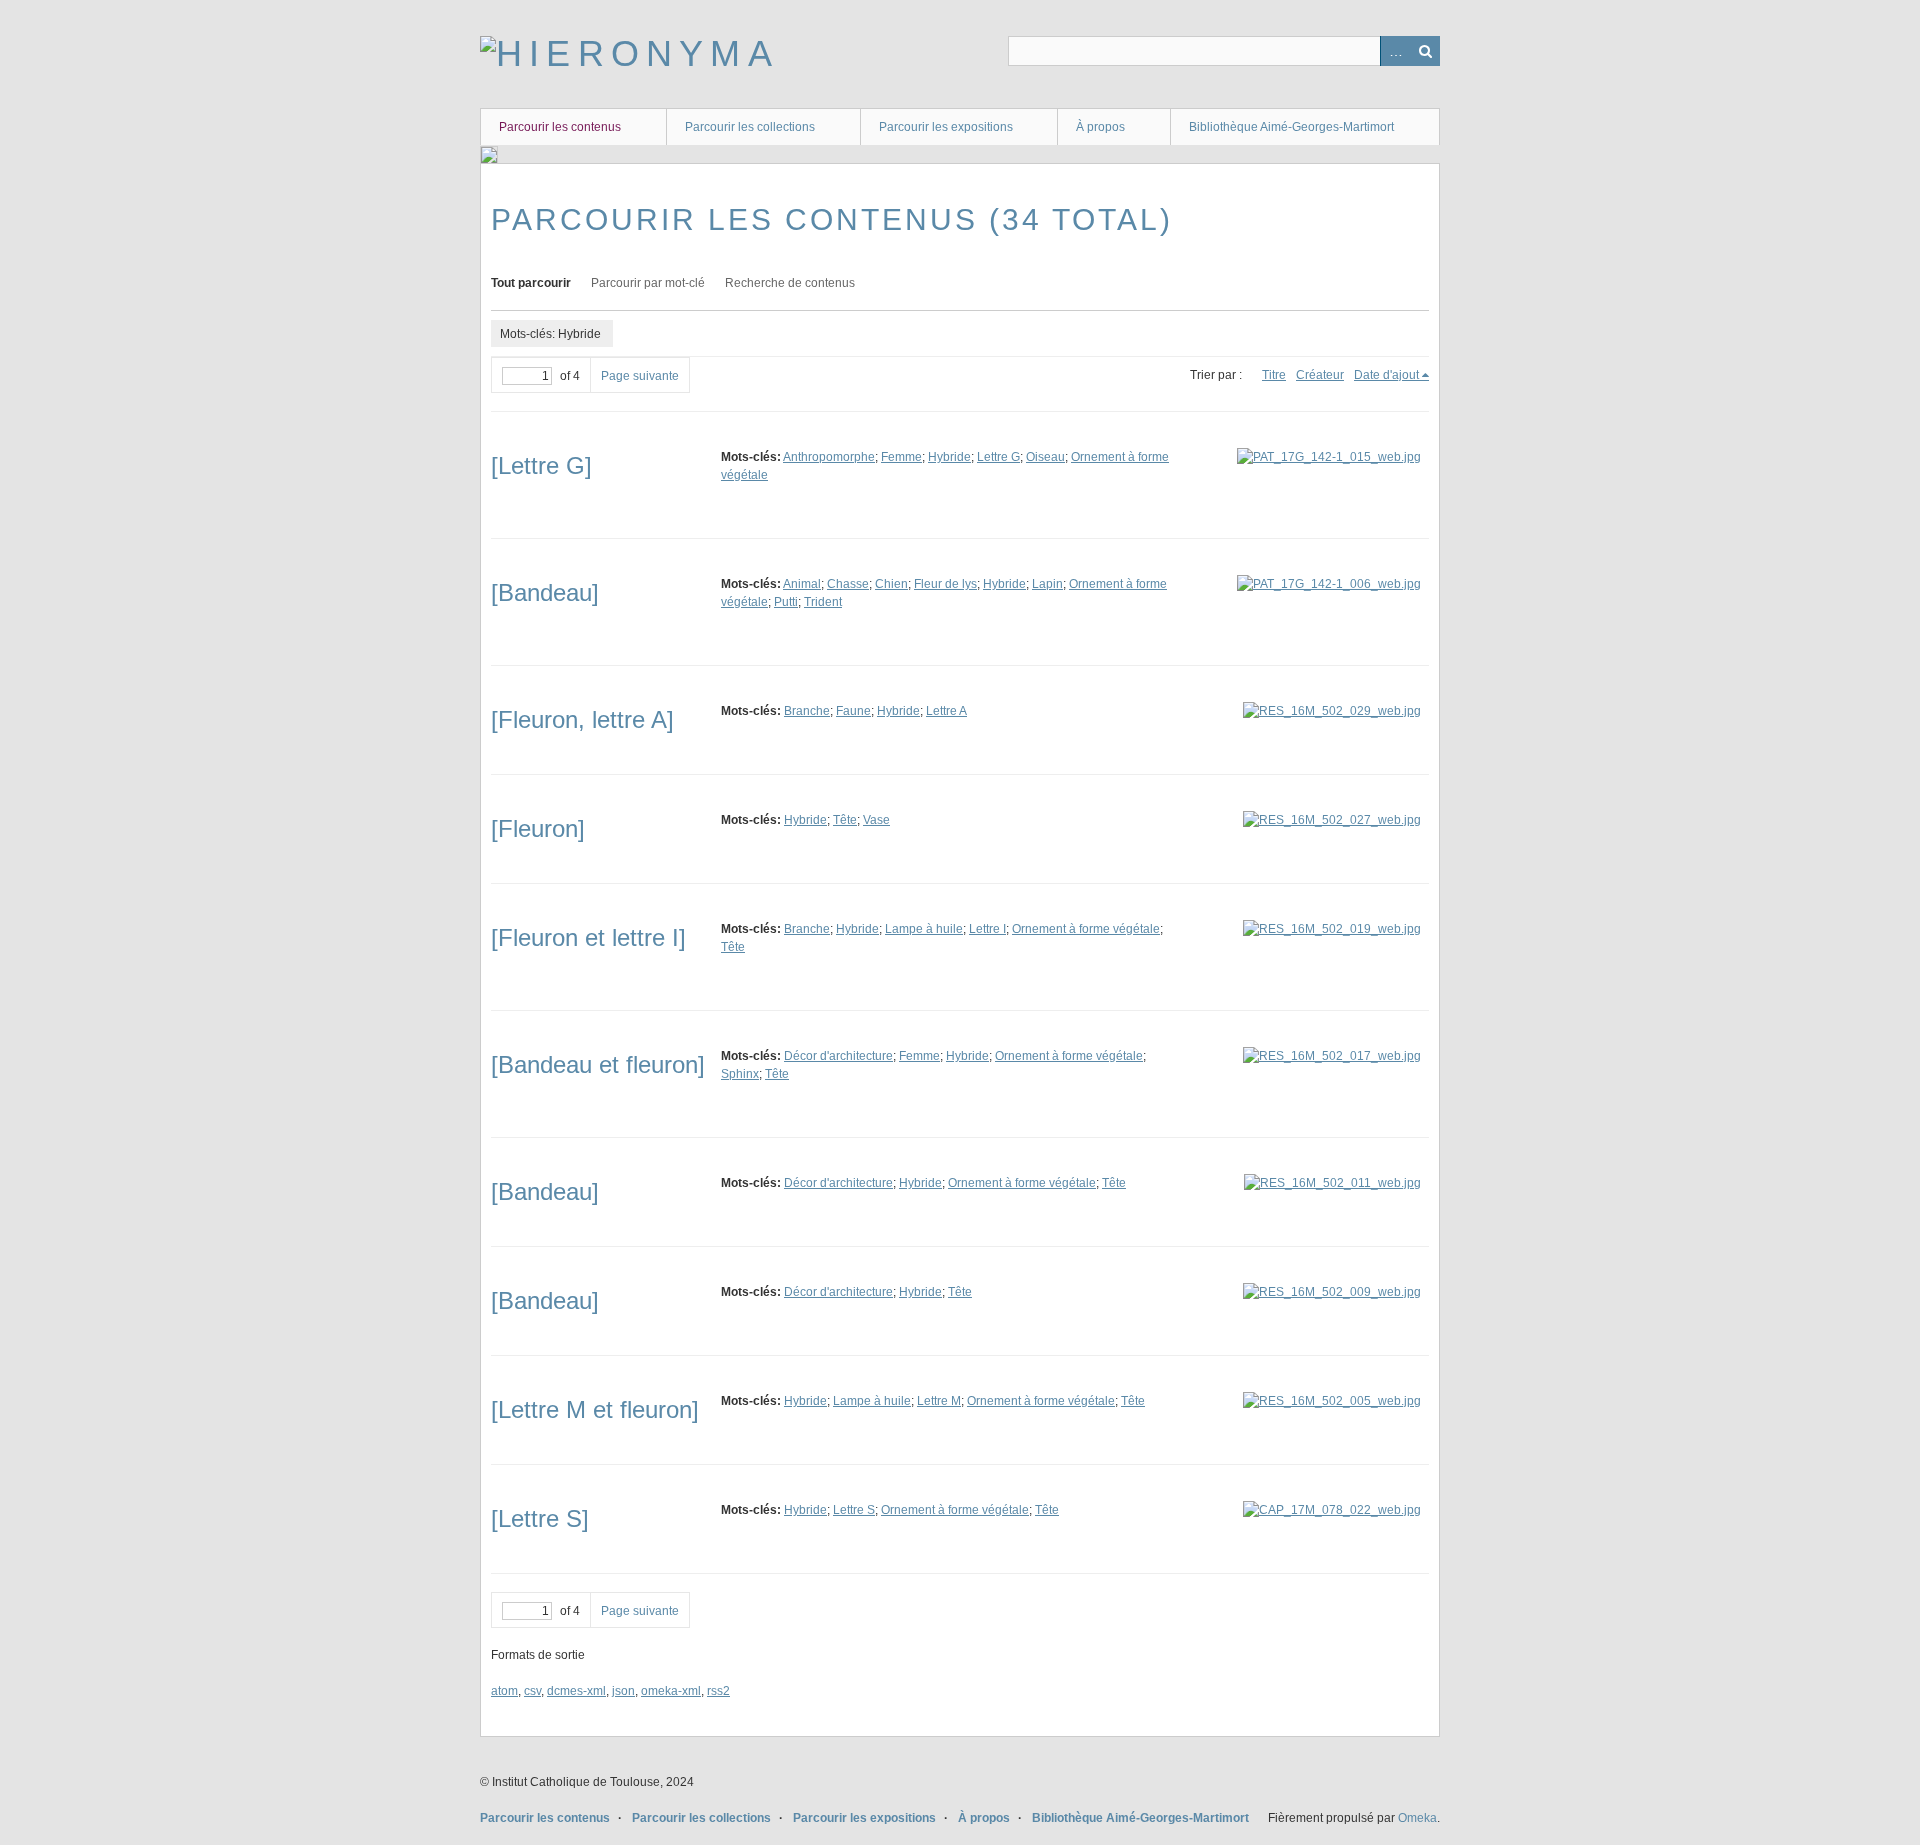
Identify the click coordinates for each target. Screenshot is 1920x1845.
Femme (901, 457)
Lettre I (987, 929)
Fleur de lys (945, 584)
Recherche (1425, 51)
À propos (1100, 127)
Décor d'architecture (838, 1056)
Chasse (848, 584)
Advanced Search (1395, 51)
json (623, 1691)
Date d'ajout (1386, 375)
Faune (853, 711)
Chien (891, 584)
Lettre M (939, 1401)
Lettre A (946, 711)
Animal (802, 584)
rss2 (718, 1691)
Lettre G (998, 457)
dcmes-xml (576, 1691)
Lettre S (854, 1510)
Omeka (1417, 1818)
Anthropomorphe (829, 457)
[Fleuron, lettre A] (582, 719)
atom (504, 1691)
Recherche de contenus (790, 283)
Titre (1274, 375)
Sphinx (740, 1074)
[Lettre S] (540, 1518)
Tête (845, 820)
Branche (807, 711)
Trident (823, 602)
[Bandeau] (545, 592)
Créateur (1320, 375)
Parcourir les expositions (946, 127)
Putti (786, 602)
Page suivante (640, 376)
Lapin (1047, 584)
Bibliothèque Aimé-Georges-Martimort (1291, 127)
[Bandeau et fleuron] (598, 1064)
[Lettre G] (541, 465)
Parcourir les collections (750, 127)
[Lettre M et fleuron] (595, 1409)
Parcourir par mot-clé (648, 283)
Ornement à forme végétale (1086, 929)
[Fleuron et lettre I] (588, 937)
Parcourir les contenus (560, 127)
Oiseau (1045, 457)
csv (532, 1691)
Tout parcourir (531, 283)
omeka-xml (671, 1691)
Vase (876, 820)
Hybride (949, 457)
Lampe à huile (924, 929)
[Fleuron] (538, 828)
